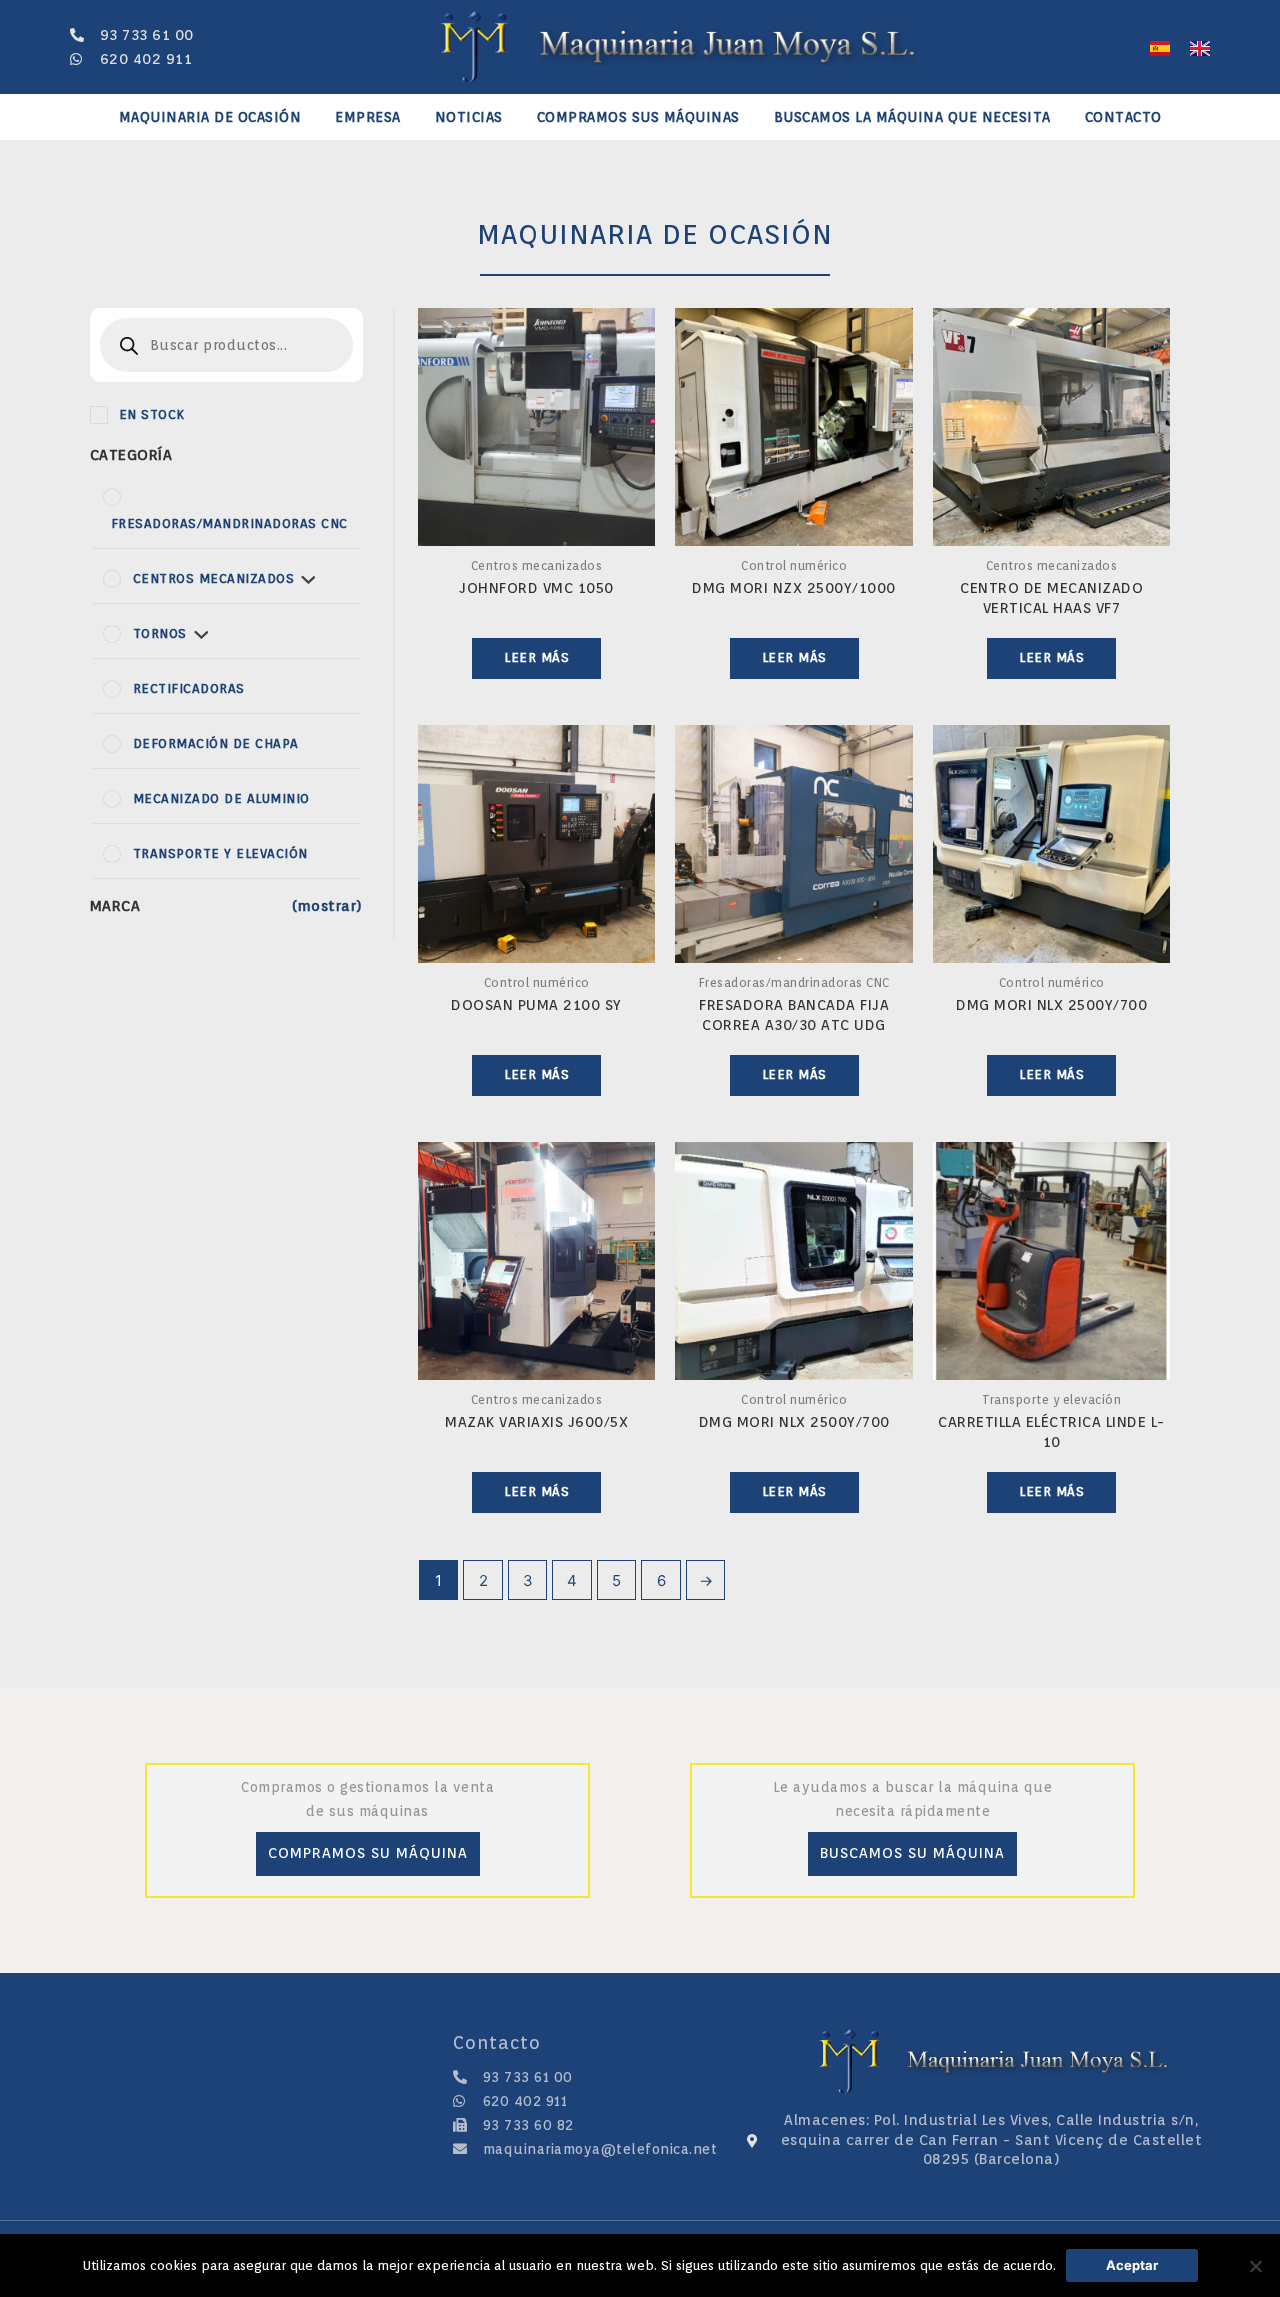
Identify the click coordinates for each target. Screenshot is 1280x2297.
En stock (152, 414)
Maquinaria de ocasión (210, 117)
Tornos (160, 633)
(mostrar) (327, 906)
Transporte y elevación (220, 853)
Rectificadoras (189, 688)
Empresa (368, 117)
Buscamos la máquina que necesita (912, 117)
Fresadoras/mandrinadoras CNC (229, 523)
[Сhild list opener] (308, 579)
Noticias (469, 117)
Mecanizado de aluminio (221, 798)
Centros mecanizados (214, 578)
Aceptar (1132, 2265)
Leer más (536, 657)
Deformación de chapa (216, 743)
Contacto (1123, 117)
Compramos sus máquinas (638, 117)
